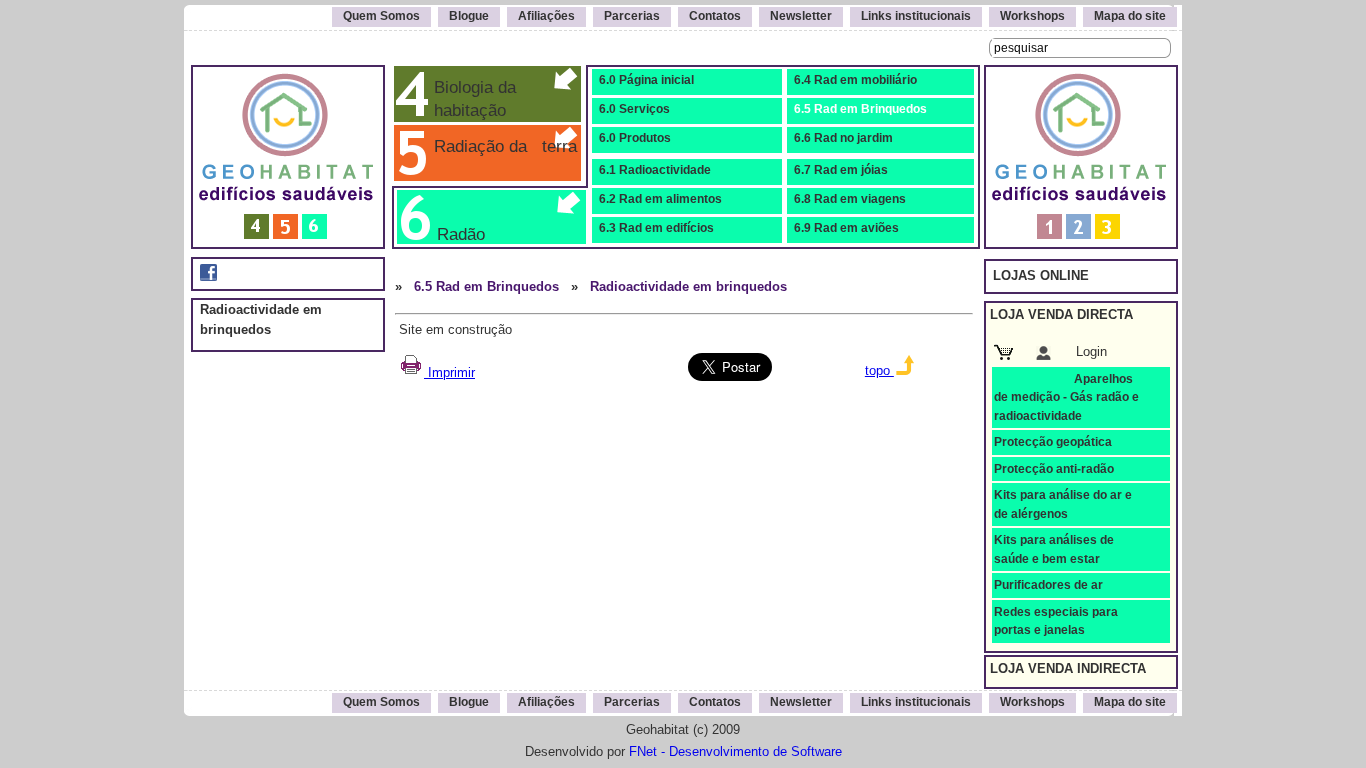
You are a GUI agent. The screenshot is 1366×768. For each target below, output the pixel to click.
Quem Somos (381, 16)
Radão (456, 234)
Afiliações (546, 16)
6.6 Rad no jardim (843, 138)
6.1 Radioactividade (655, 170)
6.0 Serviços (634, 109)
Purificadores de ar (1048, 585)
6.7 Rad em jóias (841, 170)
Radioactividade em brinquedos (688, 286)
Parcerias (632, 16)
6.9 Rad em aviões (846, 228)
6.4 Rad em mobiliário (855, 80)
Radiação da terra (500, 146)
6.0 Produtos (635, 138)
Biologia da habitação (470, 98)
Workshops (1032, 16)
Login (1091, 351)
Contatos (715, 16)
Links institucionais (916, 16)
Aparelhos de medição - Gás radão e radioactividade (1066, 397)
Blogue (469, 16)
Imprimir (449, 372)
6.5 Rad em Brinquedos (860, 109)
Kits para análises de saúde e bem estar (1054, 549)
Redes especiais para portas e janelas (1056, 621)
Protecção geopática (1053, 442)
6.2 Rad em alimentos (660, 199)
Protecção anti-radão (1054, 469)
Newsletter (801, 16)
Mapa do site (1130, 16)
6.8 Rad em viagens (850, 199)
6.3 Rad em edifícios (656, 228)
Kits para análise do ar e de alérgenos (1063, 504)
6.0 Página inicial (646, 80)
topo (879, 370)
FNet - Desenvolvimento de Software (735, 751)
